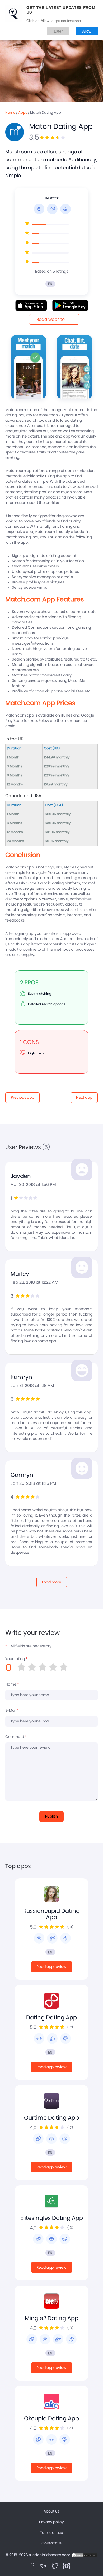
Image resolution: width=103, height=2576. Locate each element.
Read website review (51, 321)
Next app (84, 1098)
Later (58, 31)
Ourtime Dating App (51, 2118)
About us (51, 2512)
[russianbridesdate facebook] (32, 2566)
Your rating (16, 1659)
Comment (16, 1737)
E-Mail (12, 1711)
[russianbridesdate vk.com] (43, 2566)
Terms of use (52, 2533)
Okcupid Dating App (51, 2419)
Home (10, 113)
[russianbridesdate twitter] (55, 2566)
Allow (87, 31)
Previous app (22, 1098)
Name (12, 1684)
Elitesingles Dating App (52, 2218)
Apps (23, 113)
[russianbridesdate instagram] (67, 2566)
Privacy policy (51, 2522)
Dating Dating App (51, 2018)
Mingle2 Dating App (52, 2318)
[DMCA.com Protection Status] (84, 2555)
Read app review (51, 1967)
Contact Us (51, 2543)
